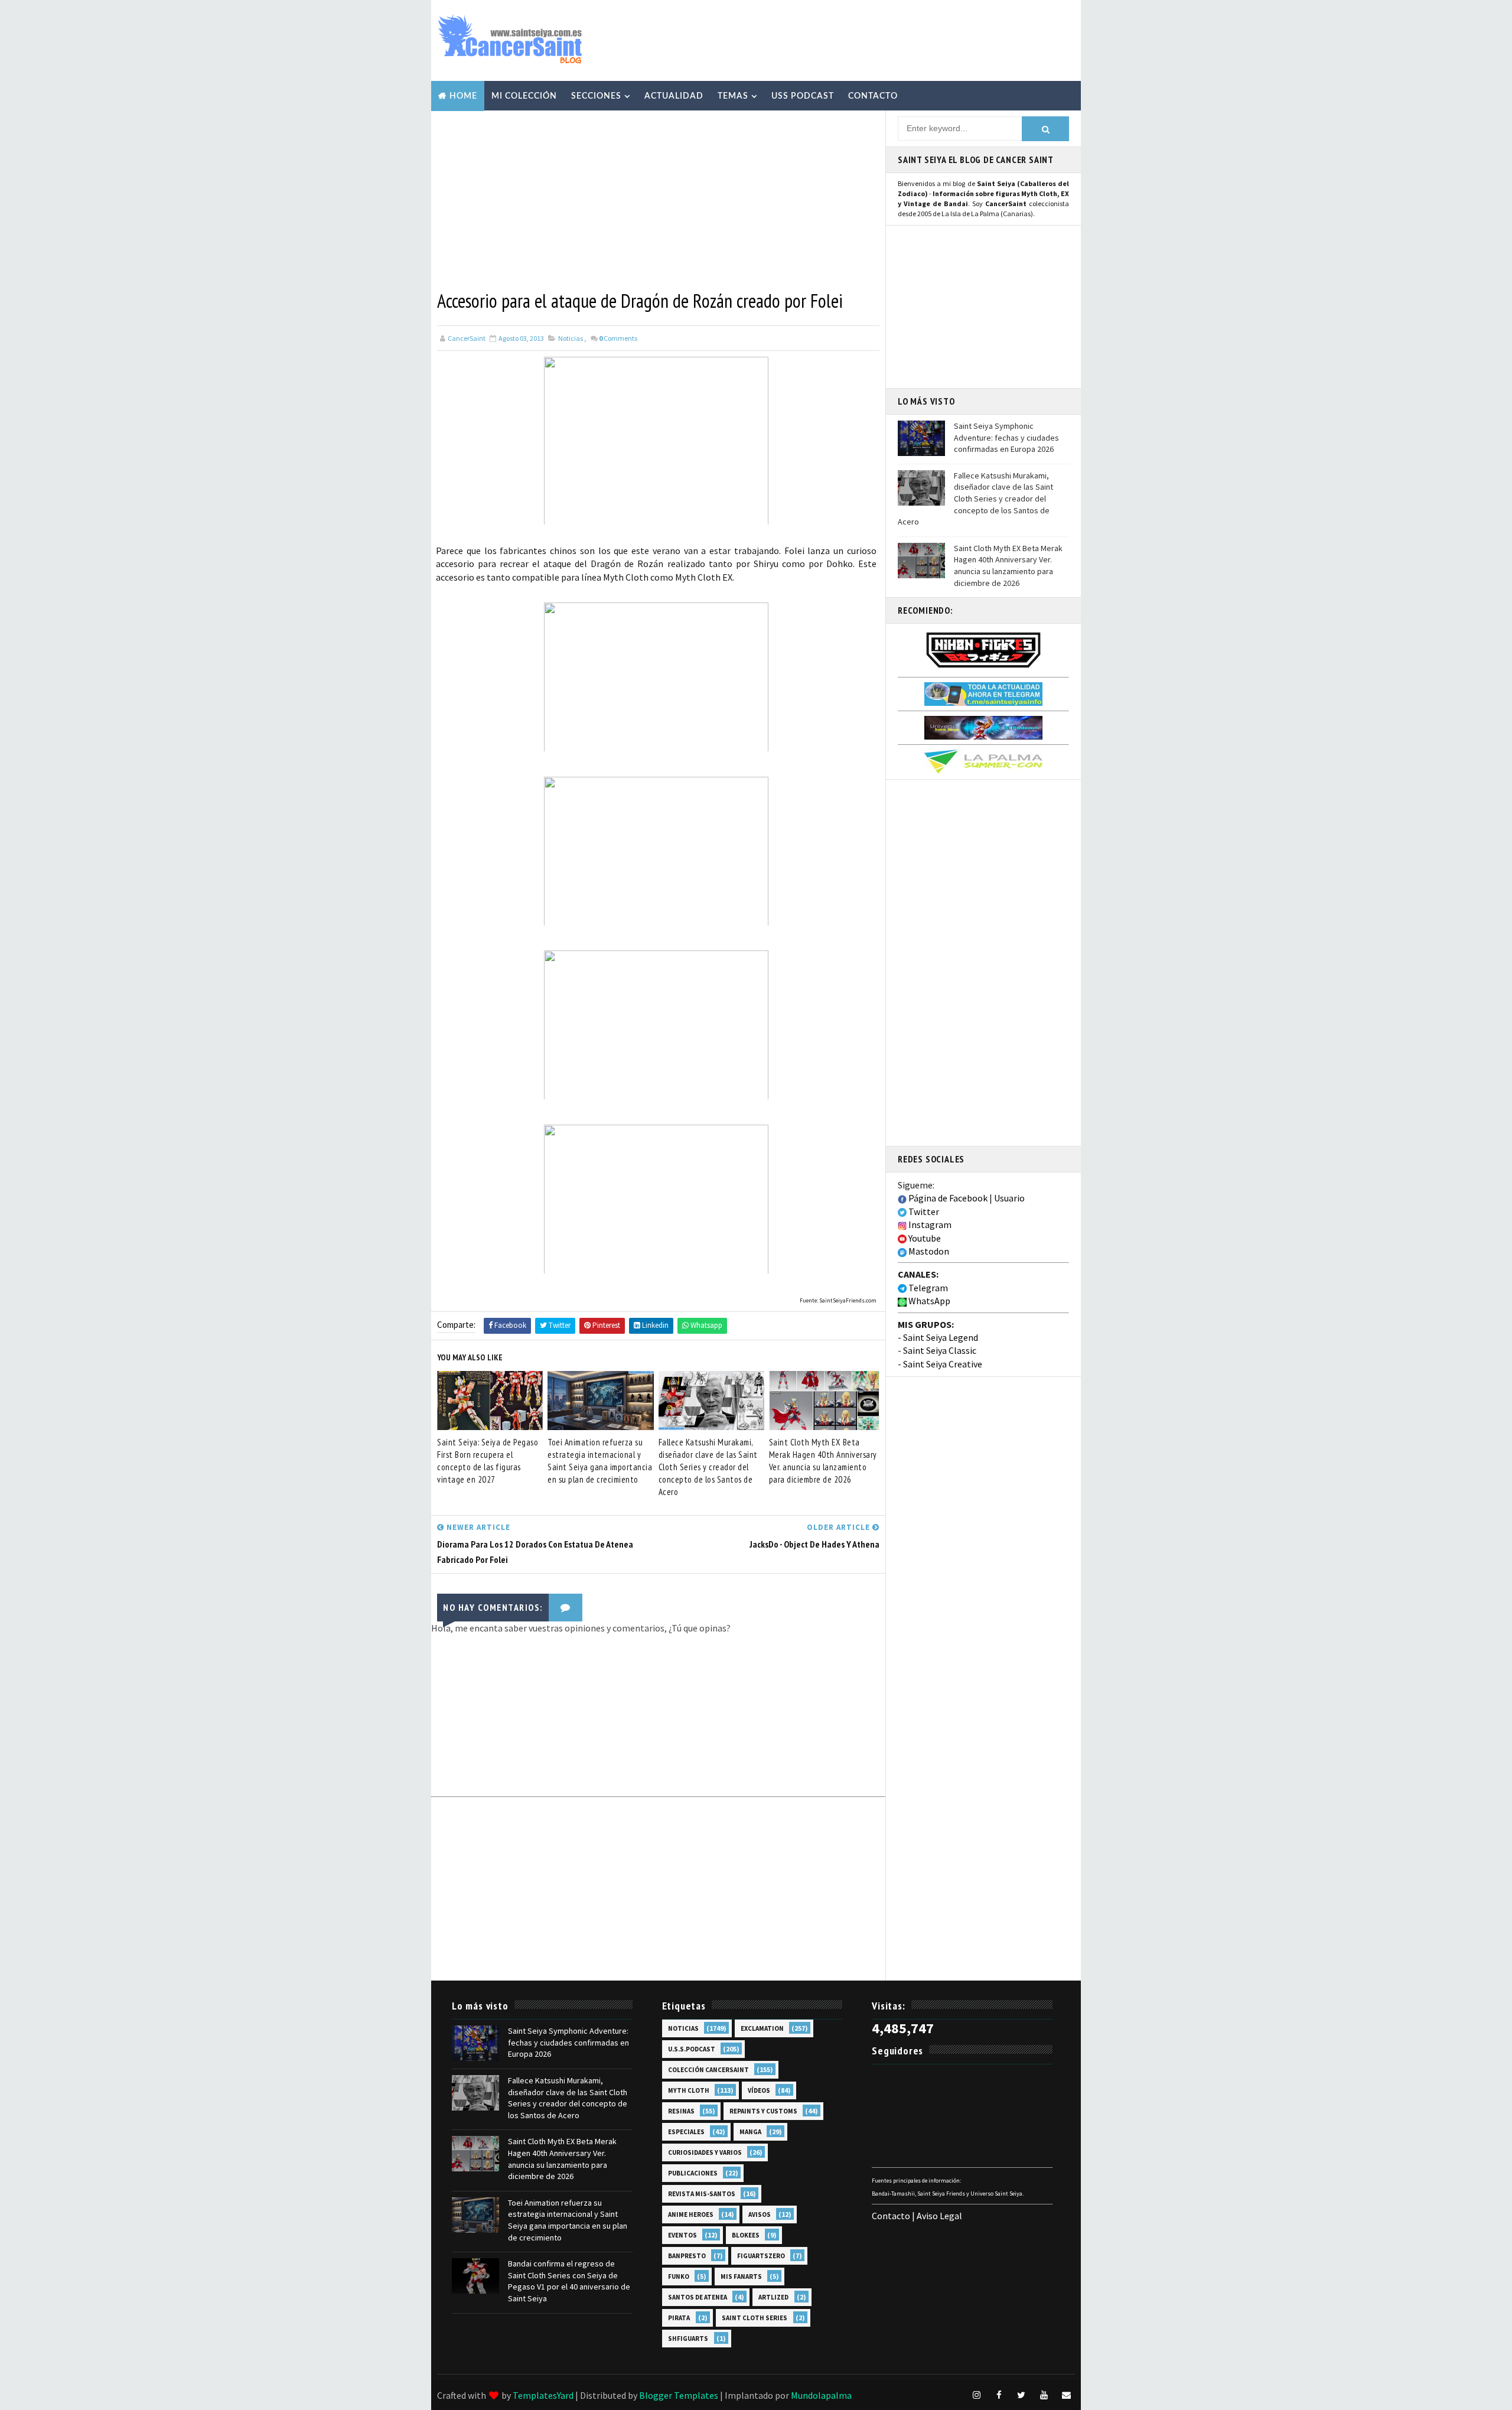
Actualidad (674, 96)
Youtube (924, 1238)
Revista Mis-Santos (702, 2194)
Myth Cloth (689, 2090)
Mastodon (928, 1251)
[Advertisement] (859, 40)
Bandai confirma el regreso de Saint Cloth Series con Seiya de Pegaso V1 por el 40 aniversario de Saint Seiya (569, 2281)
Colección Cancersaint (708, 2070)
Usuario (1009, 1198)
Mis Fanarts (741, 2277)
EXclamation (762, 2028)
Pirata (679, 2318)
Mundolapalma (821, 2395)
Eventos (682, 2235)
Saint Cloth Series (755, 2318)
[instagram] (976, 2395)
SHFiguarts (688, 2339)
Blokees (746, 2235)
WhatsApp (928, 1301)
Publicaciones (693, 2173)
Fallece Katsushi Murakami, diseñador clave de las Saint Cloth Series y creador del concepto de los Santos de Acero (708, 1467)
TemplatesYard (543, 2395)
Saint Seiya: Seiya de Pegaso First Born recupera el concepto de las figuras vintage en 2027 (488, 1461)
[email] (1066, 2395)
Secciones (596, 96)
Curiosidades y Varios (705, 2152)
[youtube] (1044, 2395)
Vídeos (759, 2090)
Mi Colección (524, 96)
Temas (733, 96)
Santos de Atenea (698, 2297)
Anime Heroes (691, 2214)
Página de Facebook (947, 1198)
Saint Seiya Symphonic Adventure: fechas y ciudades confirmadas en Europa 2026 (1006, 437)
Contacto (873, 96)
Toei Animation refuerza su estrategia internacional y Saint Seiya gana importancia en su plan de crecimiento (600, 1461)
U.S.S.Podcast (692, 2049)
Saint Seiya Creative (943, 1364)
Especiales (686, 2132)
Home (463, 96)
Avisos (760, 2214)
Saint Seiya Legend (941, 1337)
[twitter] (1021, 2395)
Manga (750, 2132)
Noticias (571, 338)
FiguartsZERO (761, 2256)
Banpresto (687, 2256)
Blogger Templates (679, 2395)
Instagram (929, 1224)
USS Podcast (803, 96)
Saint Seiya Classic (940, 1350)
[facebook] (999, 2395)
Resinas (681, 2111)
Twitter (923, 1211)
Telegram (927, 1288)
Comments (618, 338)
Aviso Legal (939, 2216)
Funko (679, 2277)
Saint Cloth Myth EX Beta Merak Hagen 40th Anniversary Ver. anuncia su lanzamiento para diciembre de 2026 (823, 1461)
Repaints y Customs (763, 2111)
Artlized (773, 2297)
